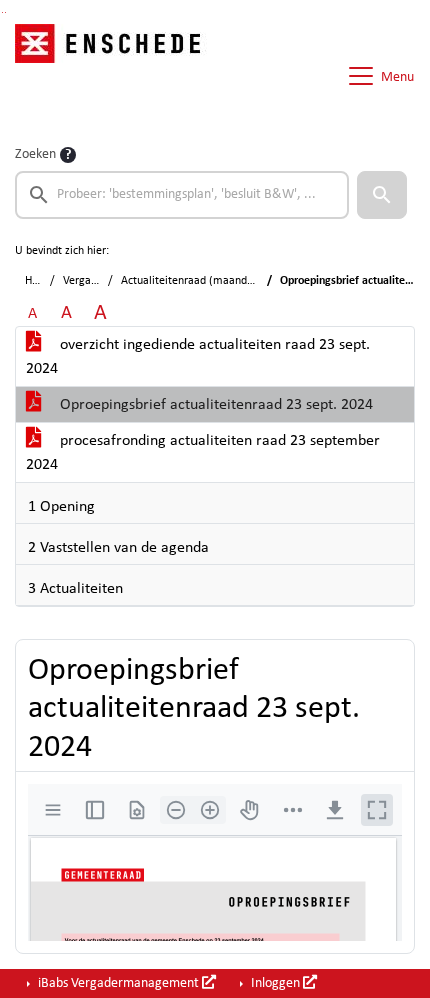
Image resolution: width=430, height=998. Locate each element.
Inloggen (275, 983)
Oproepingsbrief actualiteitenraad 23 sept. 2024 (214, 405)
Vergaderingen (98, 281)
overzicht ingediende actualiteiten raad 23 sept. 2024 (198, 357)
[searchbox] (182, 195)
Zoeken (35, 154)
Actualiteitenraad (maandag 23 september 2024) (241, 281)
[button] (382, 195)
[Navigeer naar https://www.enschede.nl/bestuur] (113, 76)
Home (39, 281)
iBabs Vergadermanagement (118, 983)
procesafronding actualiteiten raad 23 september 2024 (203, 453)
